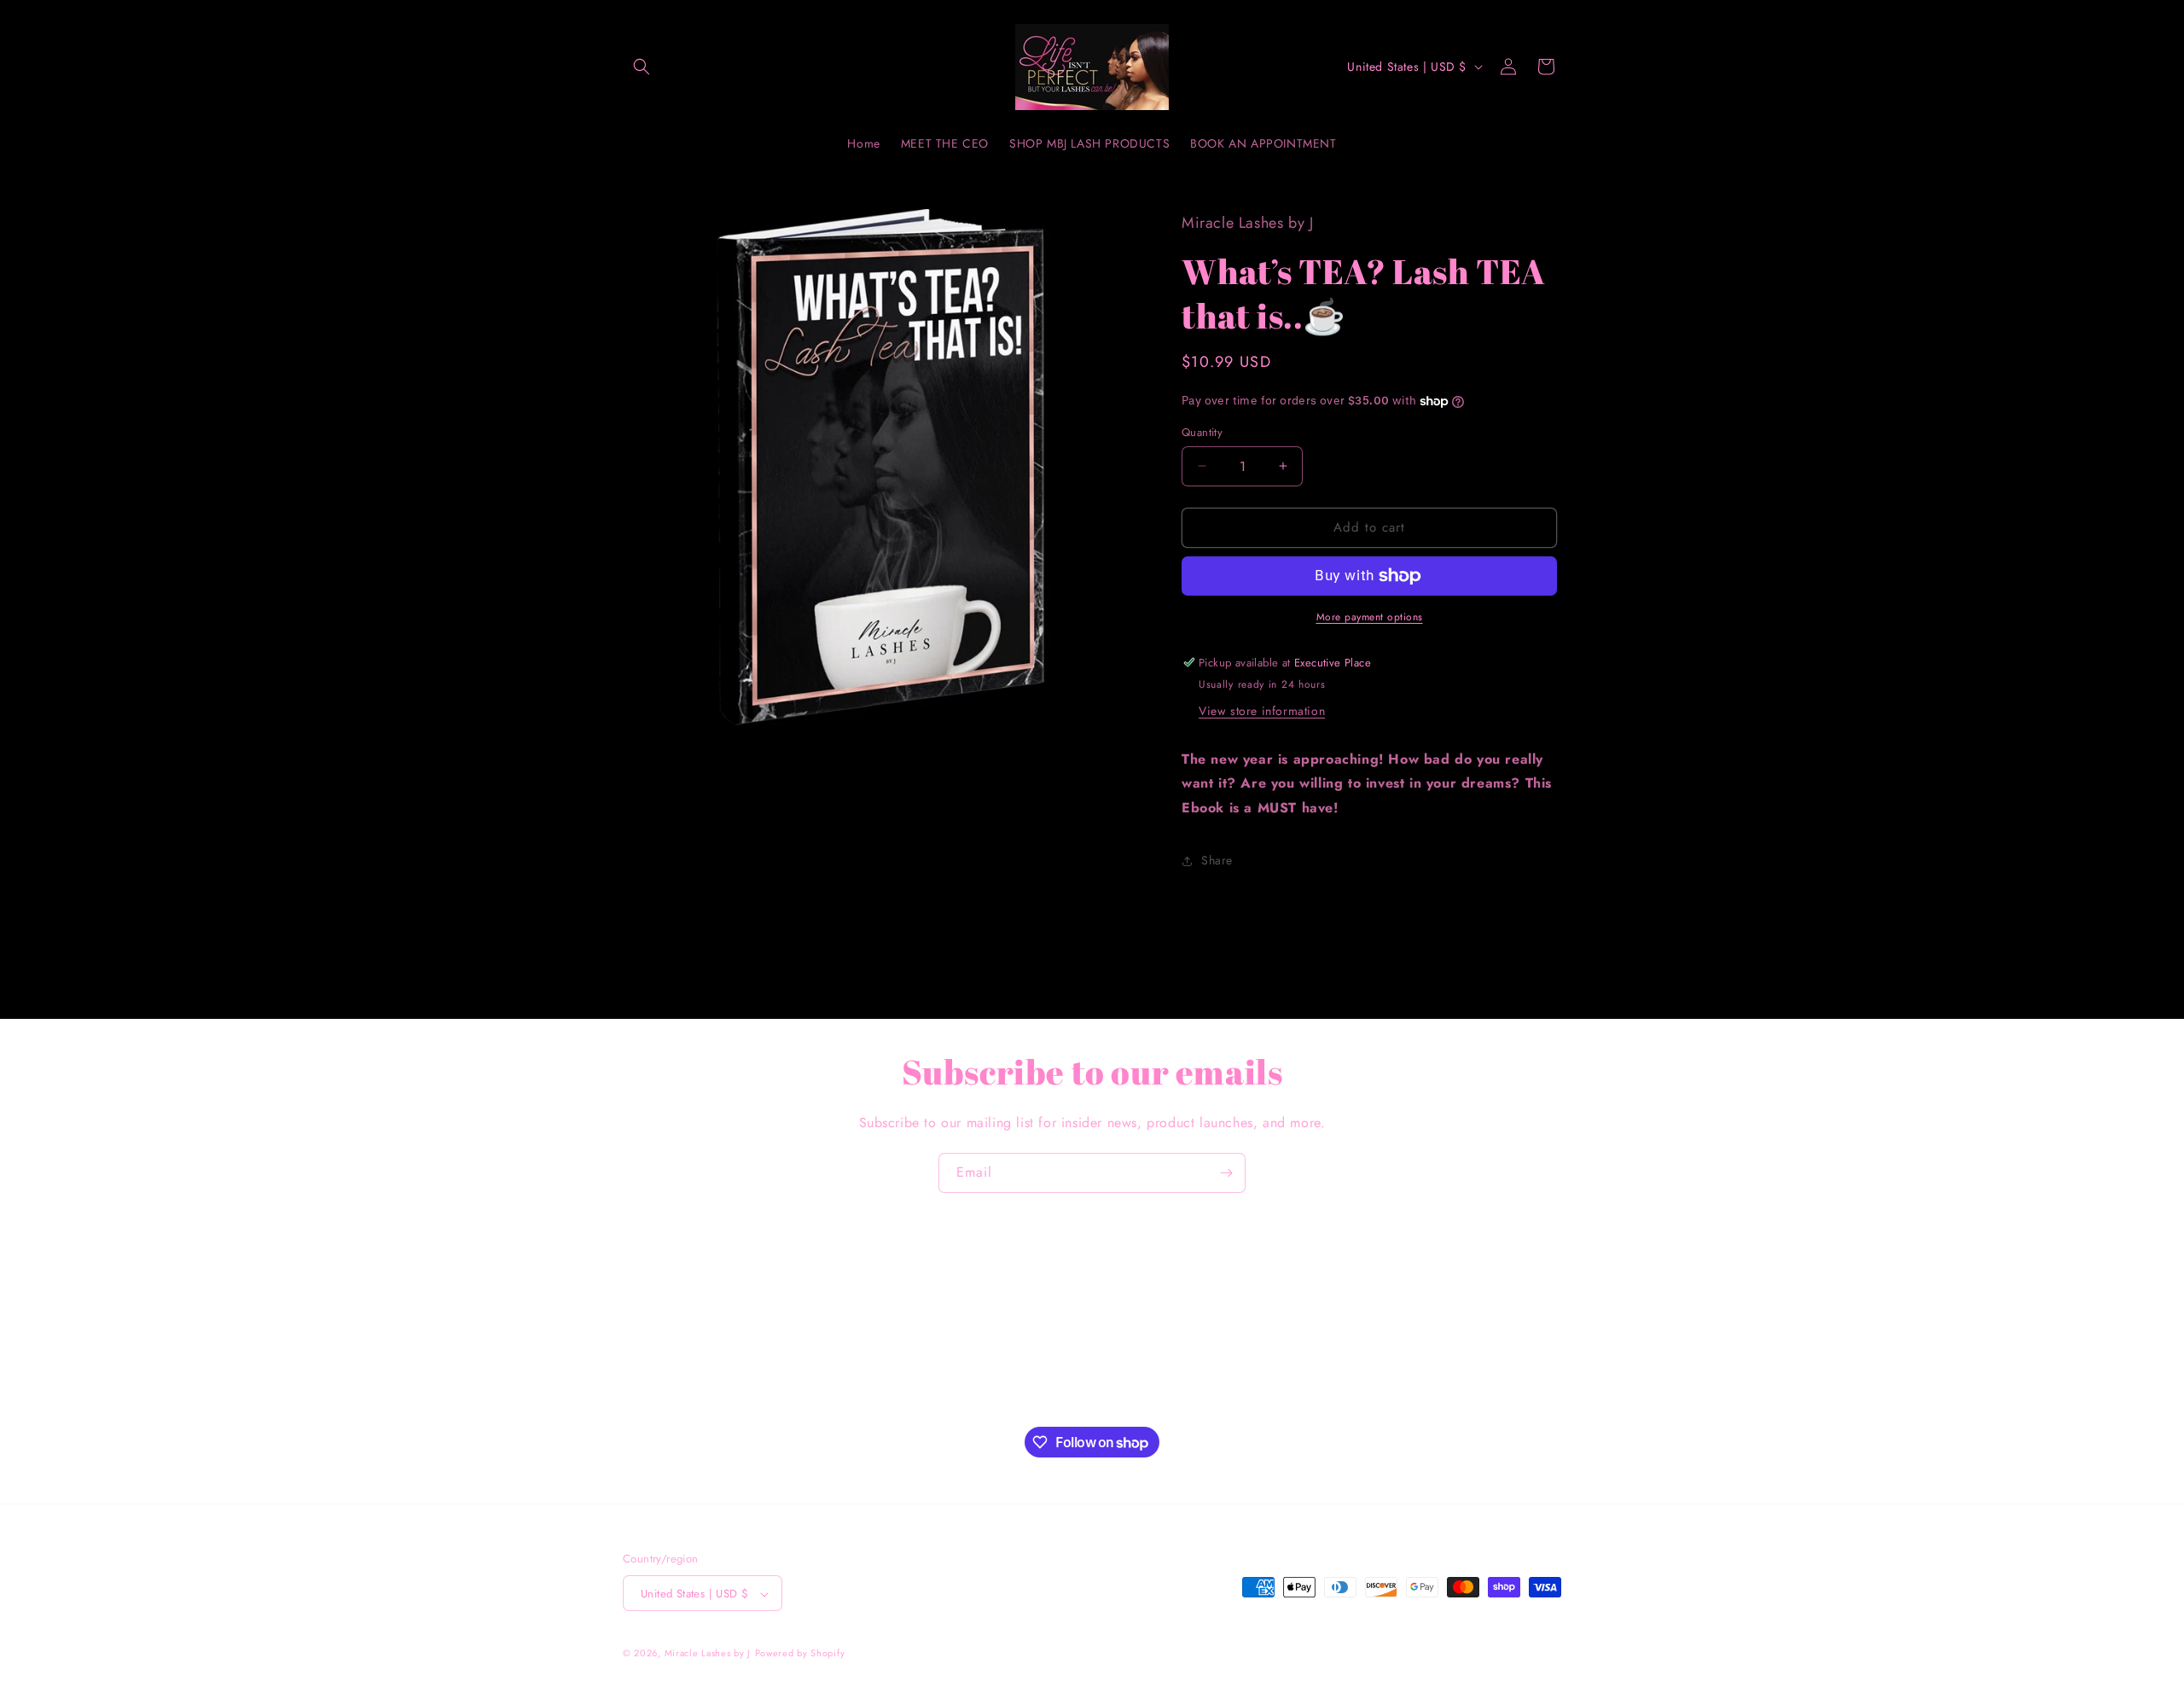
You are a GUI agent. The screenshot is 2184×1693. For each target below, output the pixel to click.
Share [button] (1217, 860)
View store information (1262, 711)
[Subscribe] (1226, 1173)
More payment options (1370, 617)
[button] (642, 67)
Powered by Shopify (800, 1654)
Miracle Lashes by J (708, 1654)
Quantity (1202, 432)
